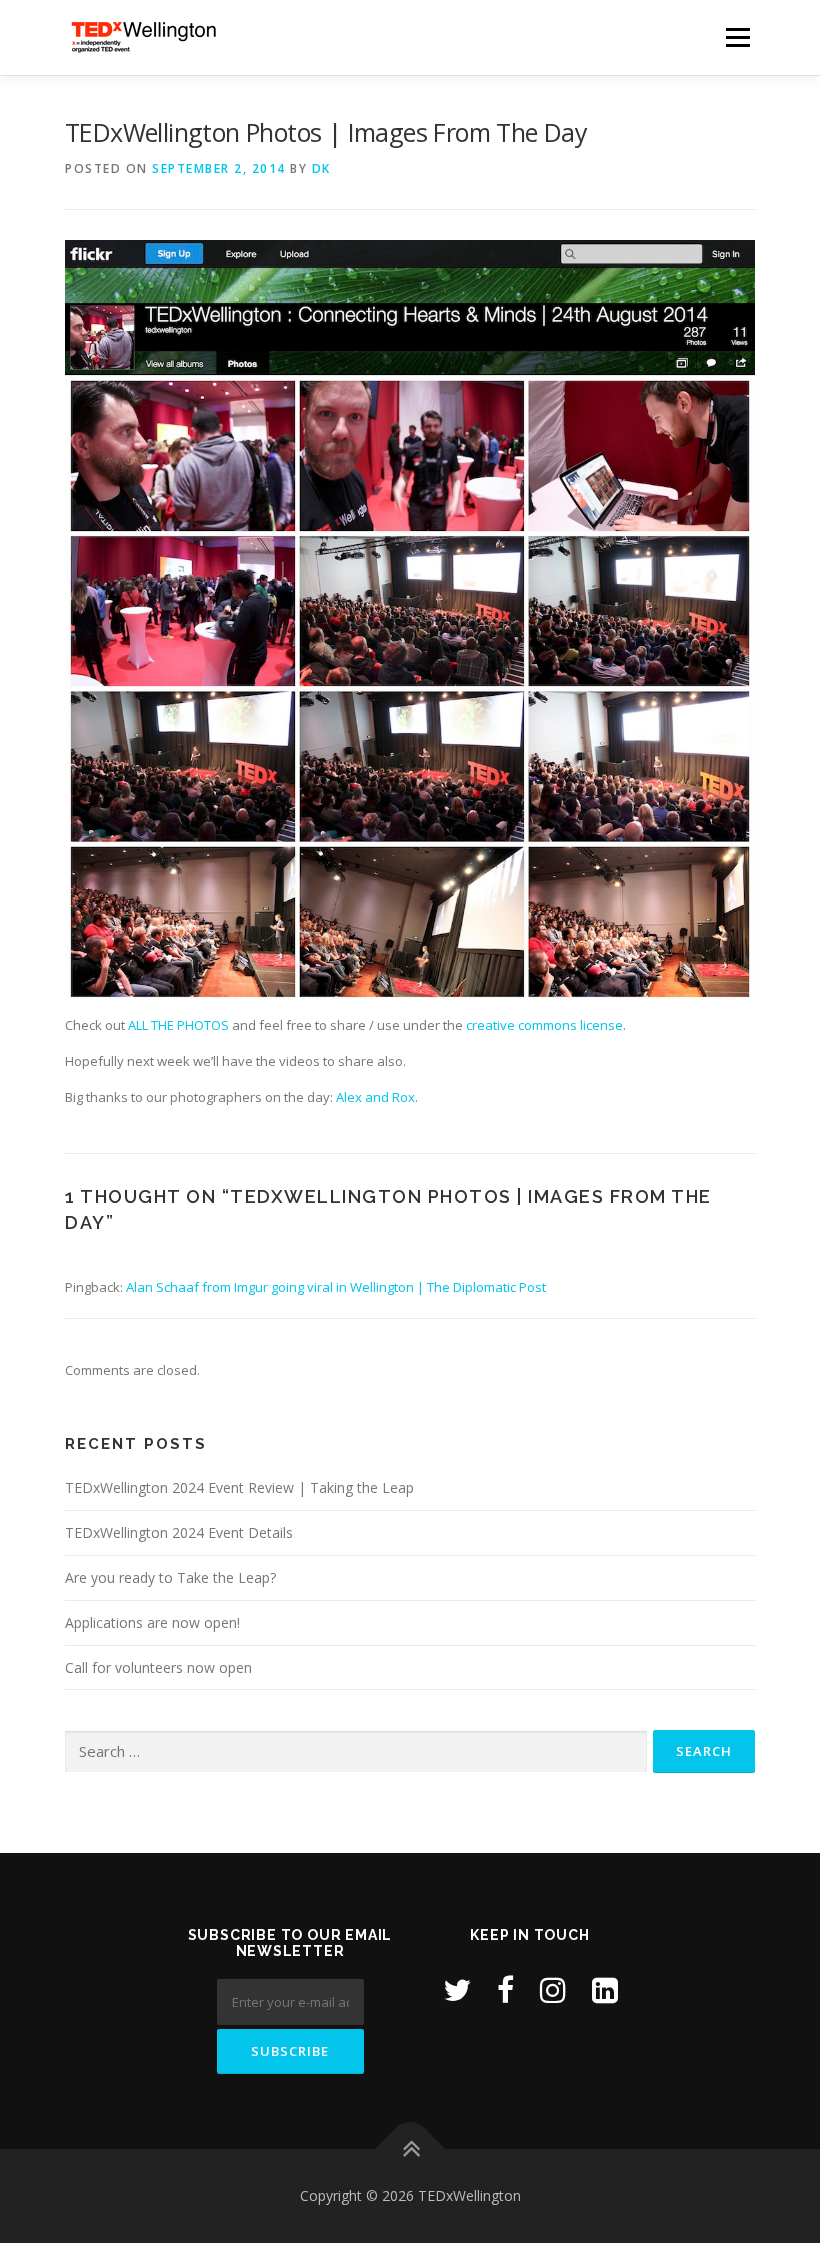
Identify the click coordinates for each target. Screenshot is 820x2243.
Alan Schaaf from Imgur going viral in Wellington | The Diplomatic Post (336, 1287)
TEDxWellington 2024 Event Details (179, 1532)
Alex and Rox (375, 1097)
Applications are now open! (152, 1622)
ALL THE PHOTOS (178, 1025)
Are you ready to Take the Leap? (170, 1577)
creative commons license (544, 1025)
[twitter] (457, 1989)
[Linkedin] (605, 1989)
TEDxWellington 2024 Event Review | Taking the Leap (239, 1487)
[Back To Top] (410, 2149)
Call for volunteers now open (158, 1667)
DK (321, 168)
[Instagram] (553, 1989)
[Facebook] (505, 1989)
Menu (737, 37)
